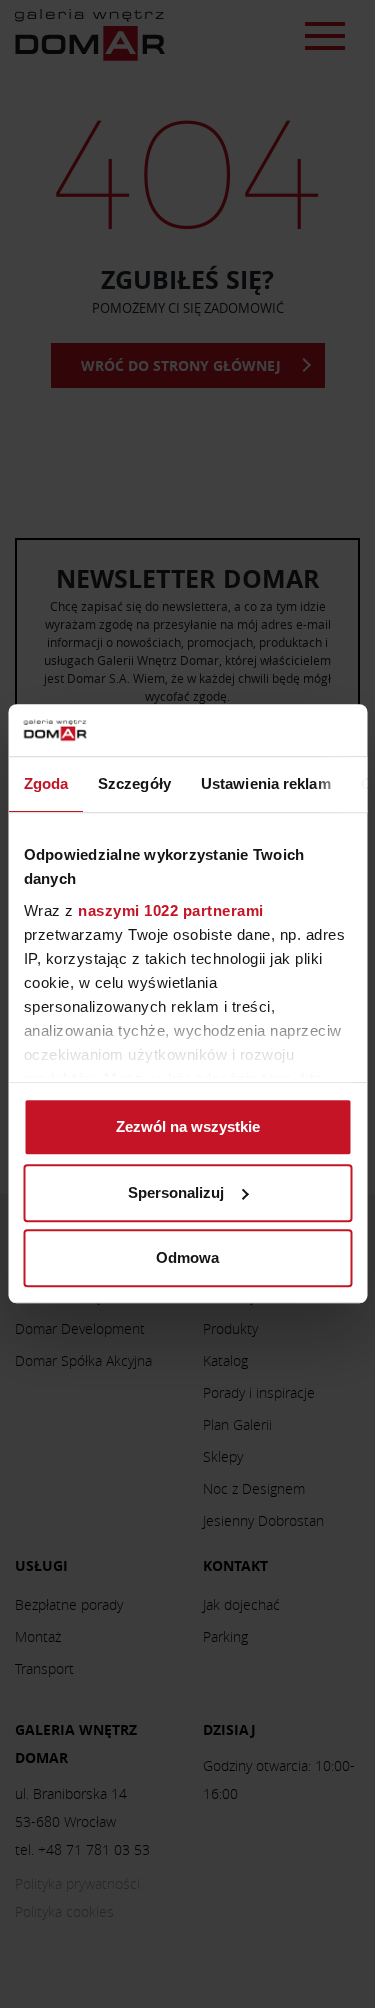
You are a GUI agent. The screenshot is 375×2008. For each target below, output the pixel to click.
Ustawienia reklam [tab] (265, 784)
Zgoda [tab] (45, 784)
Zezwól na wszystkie (188, 1127)
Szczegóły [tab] (134, 784)
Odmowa (187, 1258)
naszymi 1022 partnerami (171, 910)
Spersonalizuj (176, 1192)
